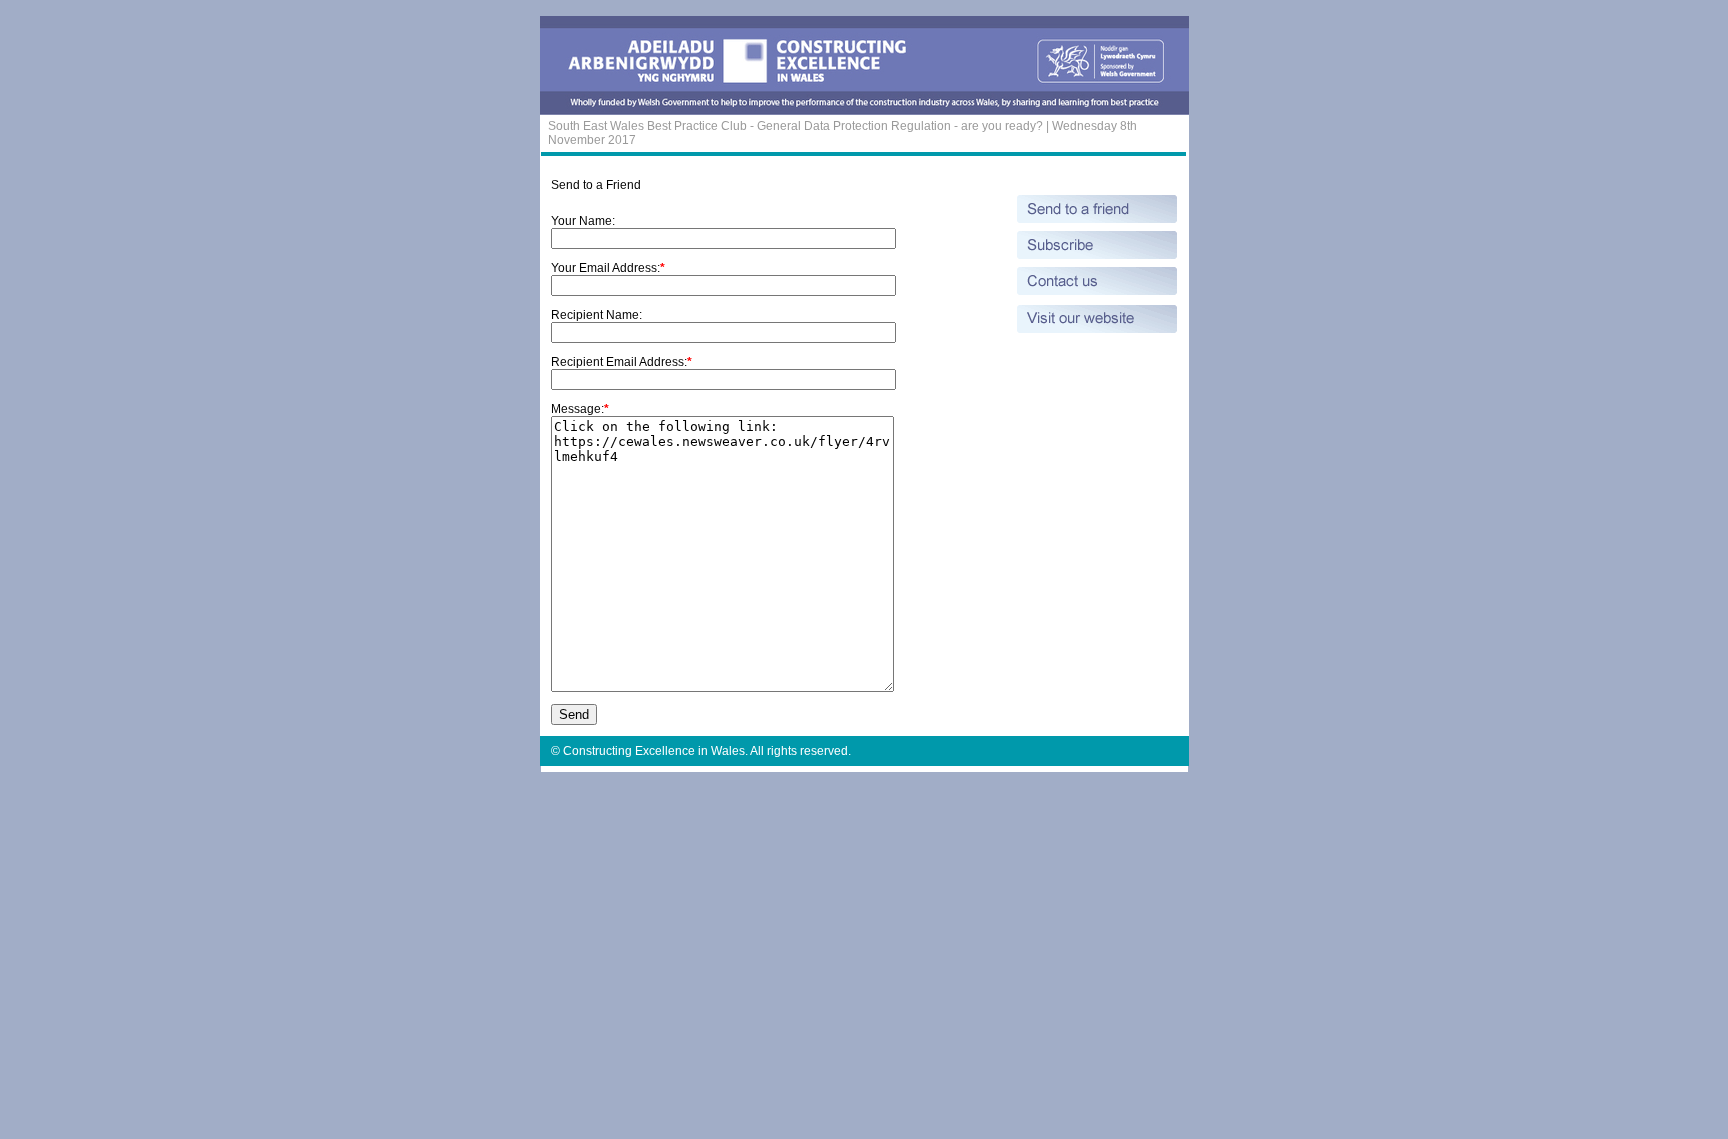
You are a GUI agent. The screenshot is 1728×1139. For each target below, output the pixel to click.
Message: (577, 409)
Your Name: (583, 221)
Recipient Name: (596, 315)
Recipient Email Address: (619, 362)
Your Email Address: (605, 268)
